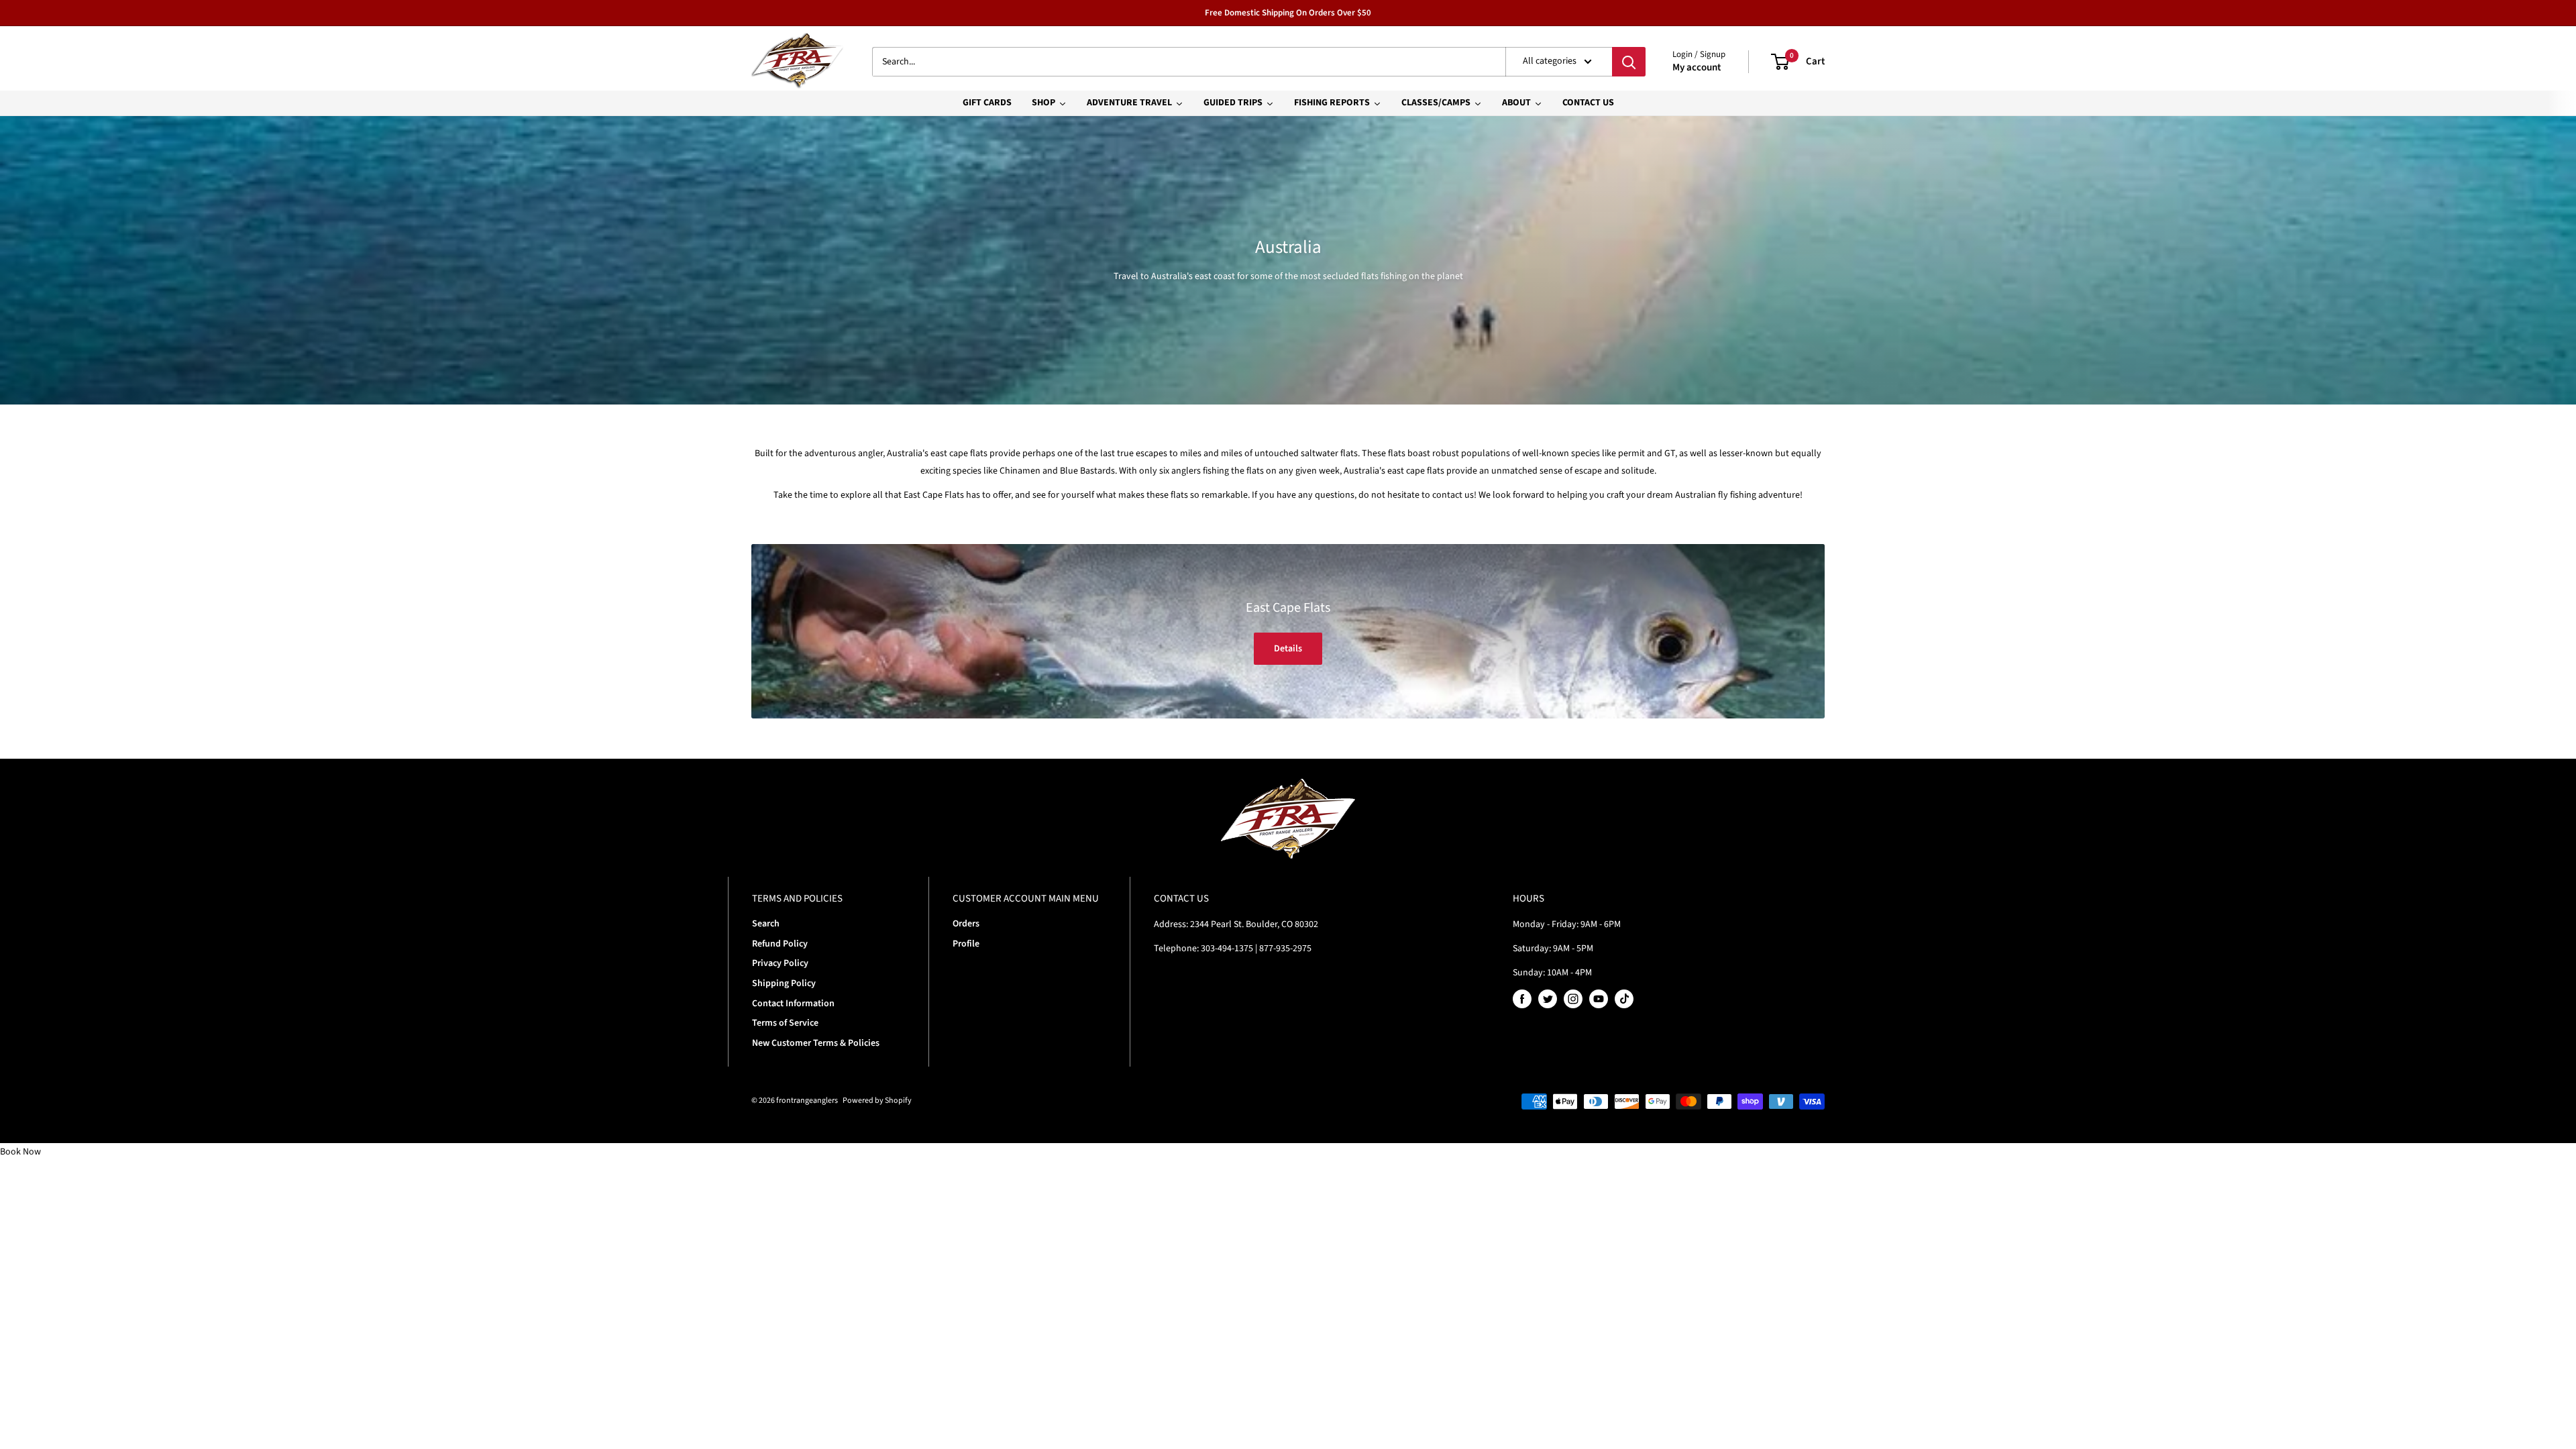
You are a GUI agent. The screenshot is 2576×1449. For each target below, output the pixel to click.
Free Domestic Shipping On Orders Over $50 (1288, 13)
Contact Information (793, 1004)
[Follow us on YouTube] (1599, 999)
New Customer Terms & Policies (816, 1043)
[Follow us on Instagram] (1573, 999)
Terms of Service (785, 1023)
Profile (966, 944)
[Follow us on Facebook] (1522, 999)
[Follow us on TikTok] (1624, 999)
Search (766, 924)
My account (1697, 67)
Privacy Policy (780, 963)
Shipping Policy (784, 983)
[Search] (1629, 62)
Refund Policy (780, 944)
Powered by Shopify (877, 1101)
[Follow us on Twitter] (1548, 999)
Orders (966, 924)
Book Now (20, 1152)
